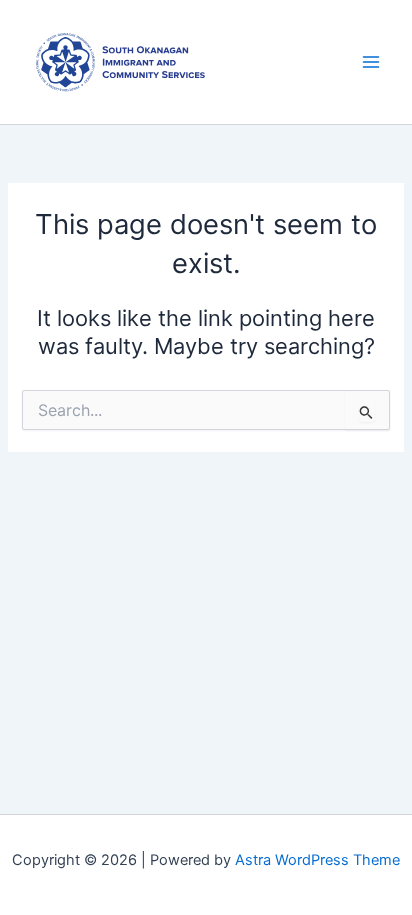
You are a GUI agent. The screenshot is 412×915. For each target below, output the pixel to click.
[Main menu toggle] (371, 62)
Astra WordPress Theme (317, 860)
